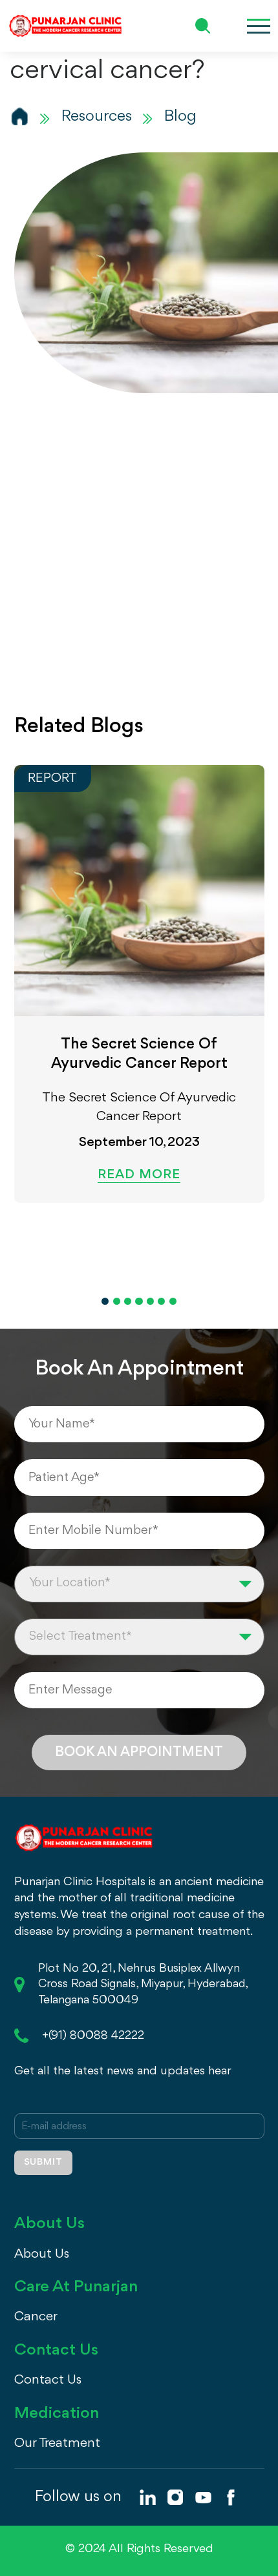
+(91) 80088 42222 (93, 2036)
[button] (105, 1301)
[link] (147, 2497)
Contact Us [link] (48, 2380)
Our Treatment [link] (57, 2443)
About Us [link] (42, 2254)
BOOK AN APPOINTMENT (139, 1752)
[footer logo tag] (84, 1836)
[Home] (20, 116)
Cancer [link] (36, 2317)
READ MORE (139, 1175)
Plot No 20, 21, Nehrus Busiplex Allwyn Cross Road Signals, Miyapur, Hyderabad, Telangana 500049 (143, 1985)
